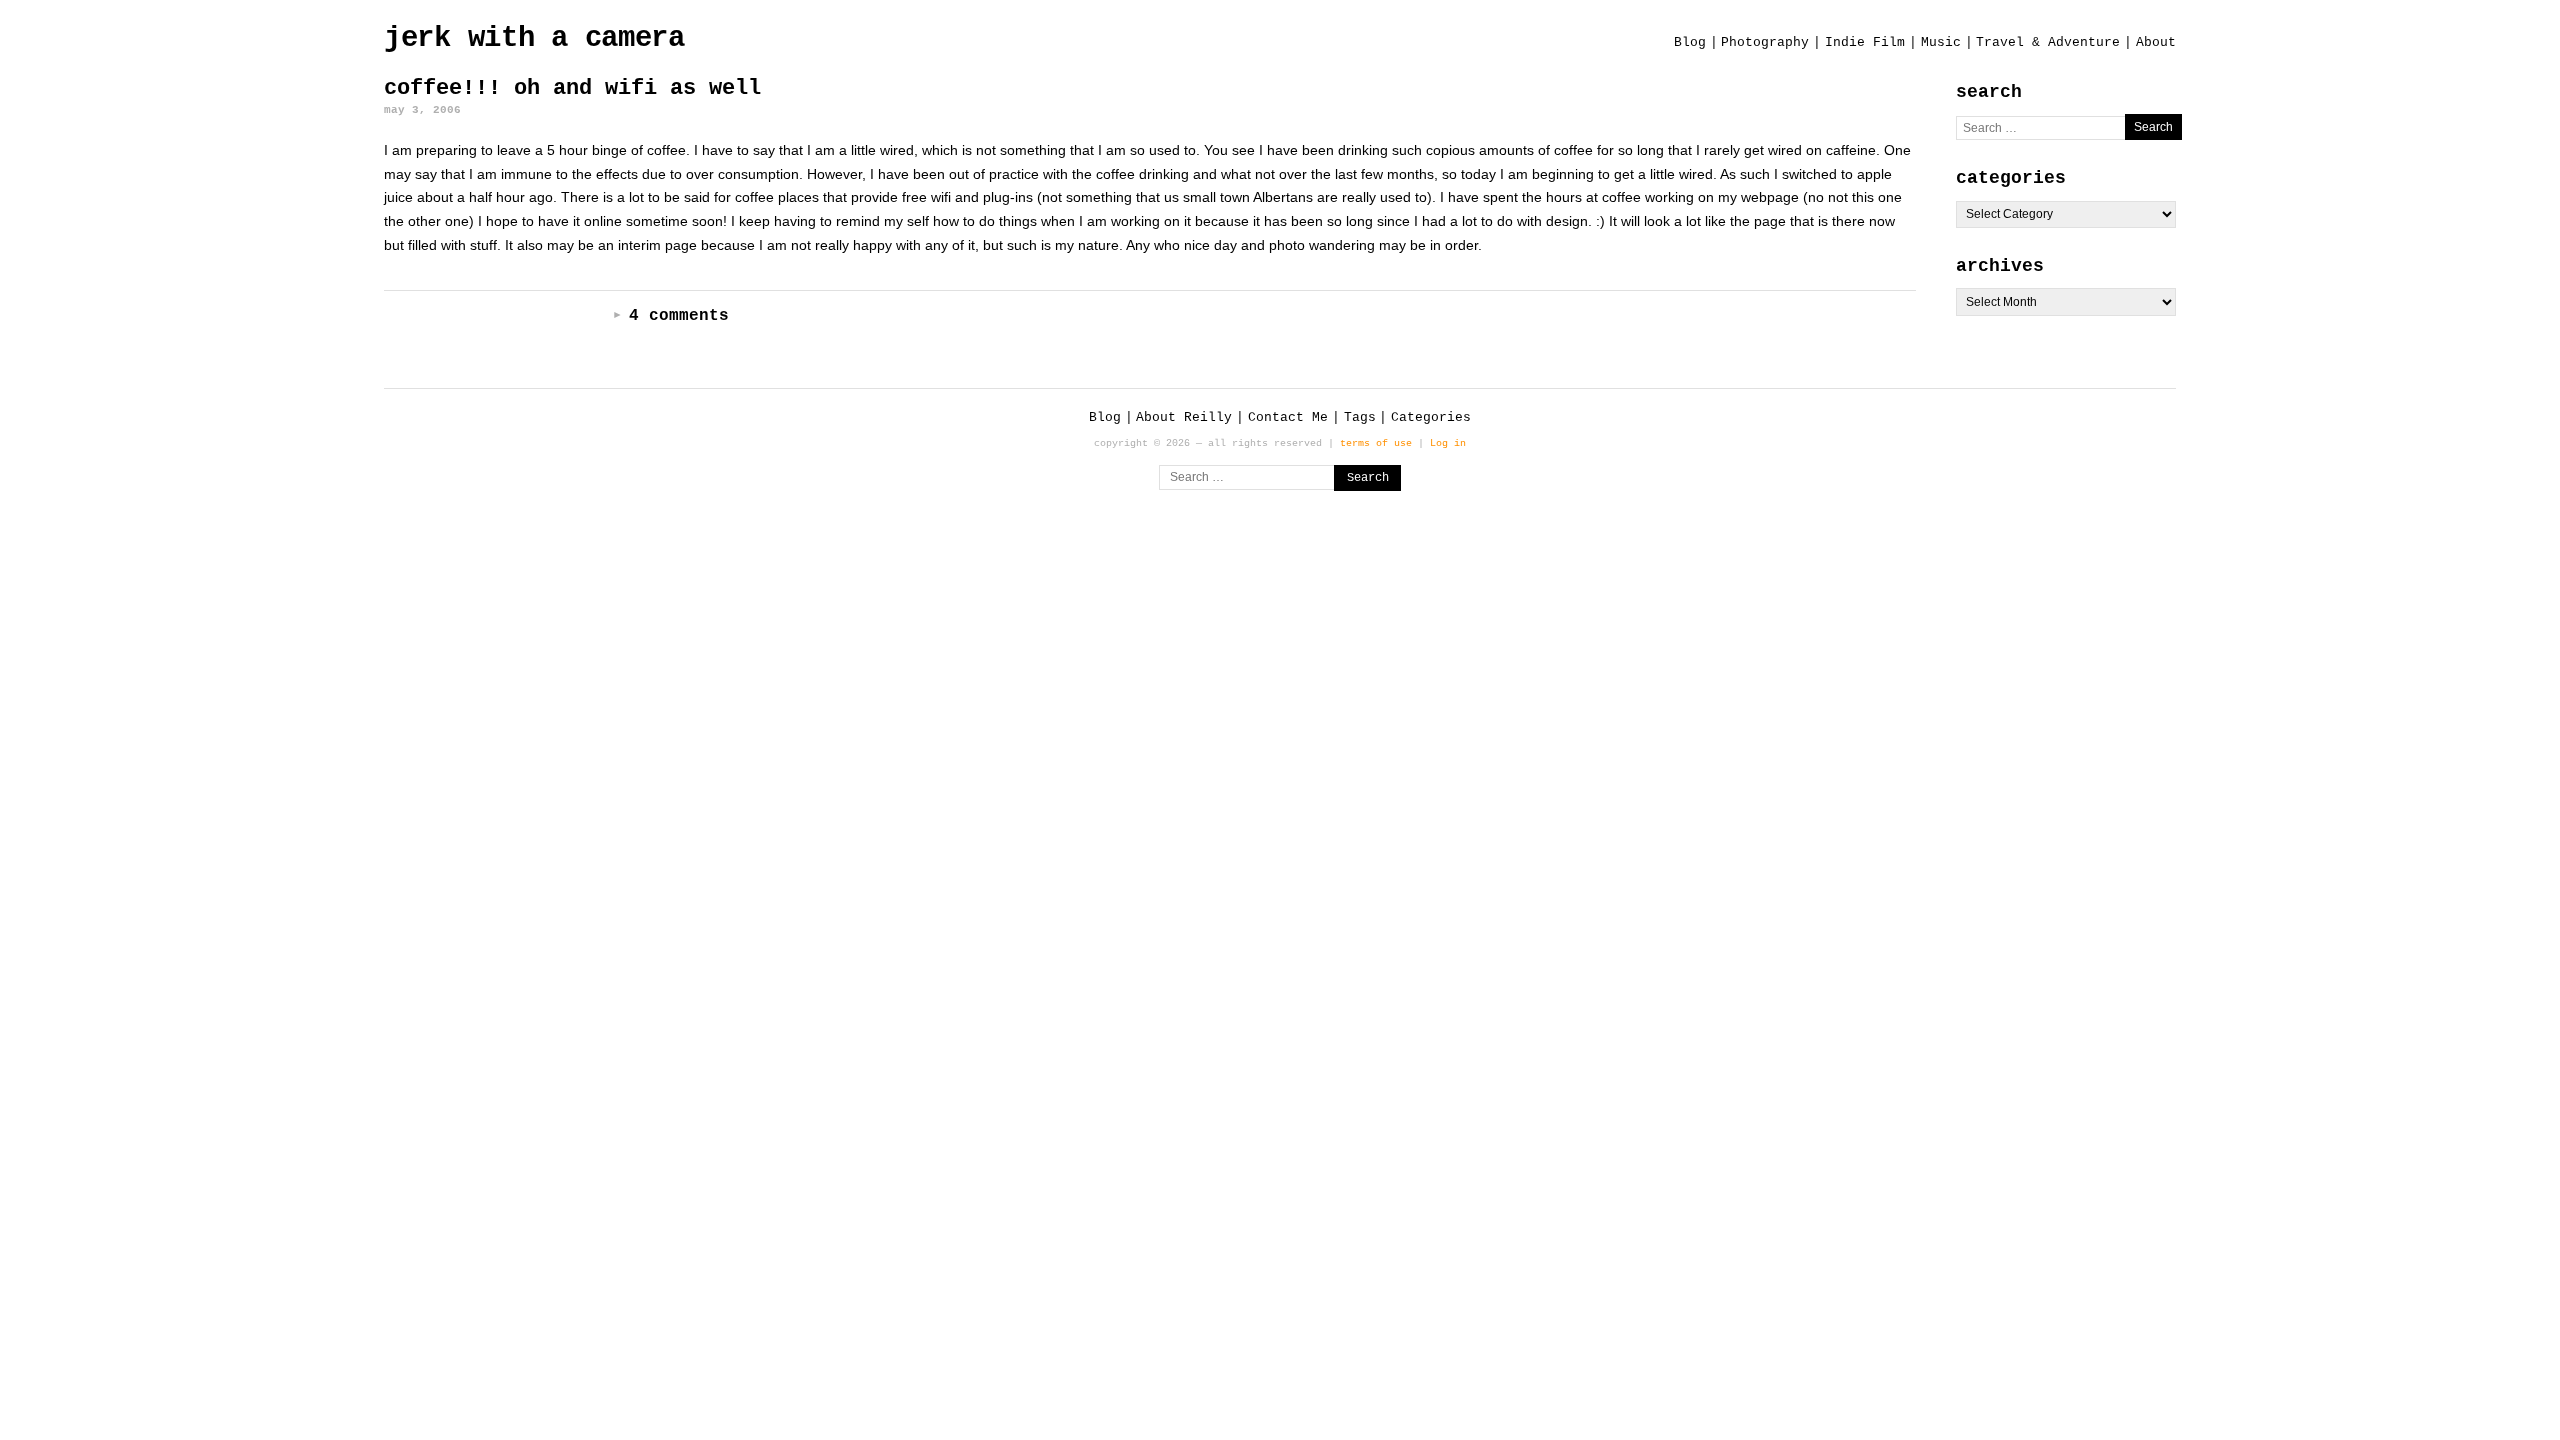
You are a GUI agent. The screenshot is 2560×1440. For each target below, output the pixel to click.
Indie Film (1865, 42)
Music (1941, 42)
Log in (1448, 443)
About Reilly (1184, 417)
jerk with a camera (534, 38)
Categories (1431, 417)
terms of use (1376, 443)
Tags (1360, 417)
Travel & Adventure (2048, 42)
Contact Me (1288, 417)
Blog (1690, 42)
